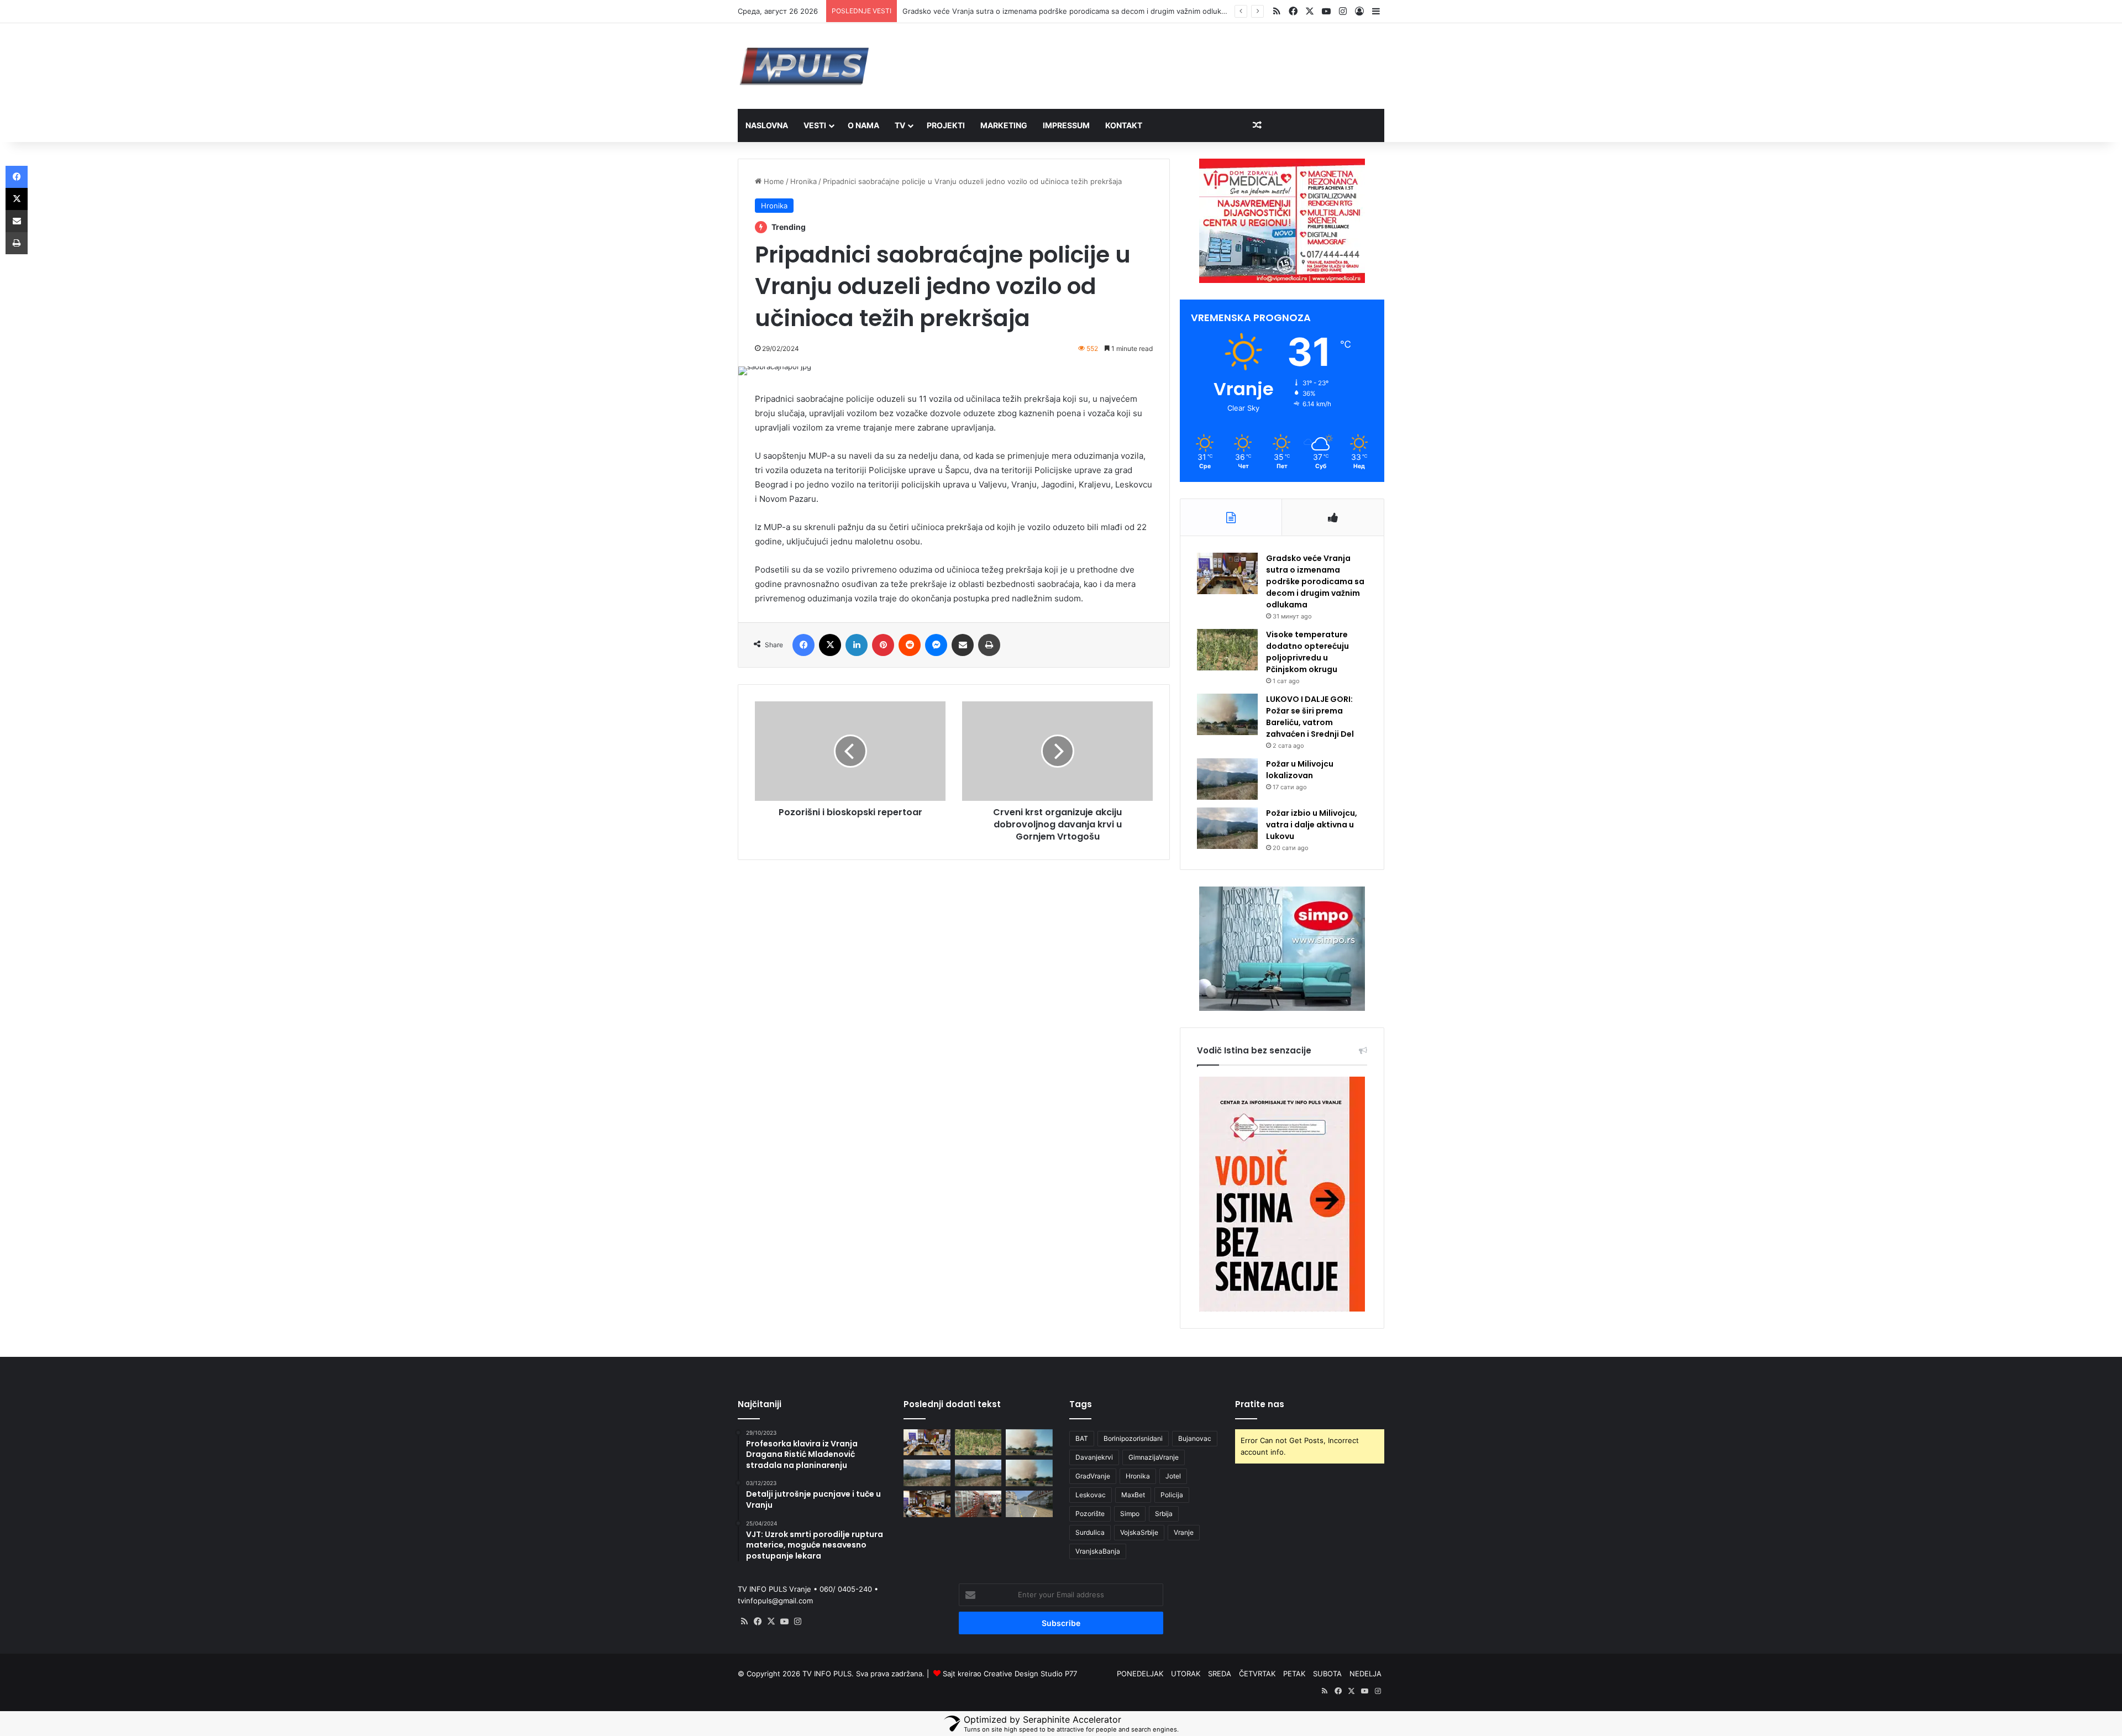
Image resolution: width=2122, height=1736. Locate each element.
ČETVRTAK (1257, 1674)
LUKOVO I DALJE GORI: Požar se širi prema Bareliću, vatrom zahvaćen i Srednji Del (1310, 717)
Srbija (1164, 1514)
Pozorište (1090, 1514)
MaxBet (1133, 1495)
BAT (1082, 1438)
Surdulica (1090, 1532)
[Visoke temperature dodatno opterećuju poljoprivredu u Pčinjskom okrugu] (1227, 650)
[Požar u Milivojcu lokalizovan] (1227, 779)
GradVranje (1093, 1476)
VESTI (815, 125)
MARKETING (1004, 125)
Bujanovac (1195, 1438)
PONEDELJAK (1140, 1674)
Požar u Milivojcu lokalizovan (1300, 770)
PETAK (1294, 1674)
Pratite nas (1260, 1404)
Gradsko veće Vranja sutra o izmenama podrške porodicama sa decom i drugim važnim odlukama (1315, 581)
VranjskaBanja (1098, 1551)
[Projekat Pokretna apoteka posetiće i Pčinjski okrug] (978, 1504)
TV (900, 125)
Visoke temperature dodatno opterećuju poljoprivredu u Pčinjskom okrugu (1031, 11)
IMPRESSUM (1066, 125)
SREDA (1220, 1674)
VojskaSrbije (1139, 1532)
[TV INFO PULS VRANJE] (804, 66)
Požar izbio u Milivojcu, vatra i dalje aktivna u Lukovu (1312, 825)
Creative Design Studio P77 (1030, 1674)
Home (773, 181)
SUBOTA (1327, 1674)
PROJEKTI (946, 125)
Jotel (1173, 1476)
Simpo (1130, 1514)
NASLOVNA (767, 125)
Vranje (1184, 1532)
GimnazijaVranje (1154, 1457)
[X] (771, 1622)
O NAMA (863, 125)
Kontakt (1124, 125)
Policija (1172, 1495)
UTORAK (1186, 1674)
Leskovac (1091, 1495)
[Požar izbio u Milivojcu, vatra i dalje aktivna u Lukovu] (1227, 828)
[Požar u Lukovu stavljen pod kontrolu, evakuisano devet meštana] (1029, 1473)
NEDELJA (1365, 1674)
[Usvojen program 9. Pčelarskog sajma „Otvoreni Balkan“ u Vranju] (927, 1504)
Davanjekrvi (1094, 1457)
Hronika (803, 181)
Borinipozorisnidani (1133, 1438)
